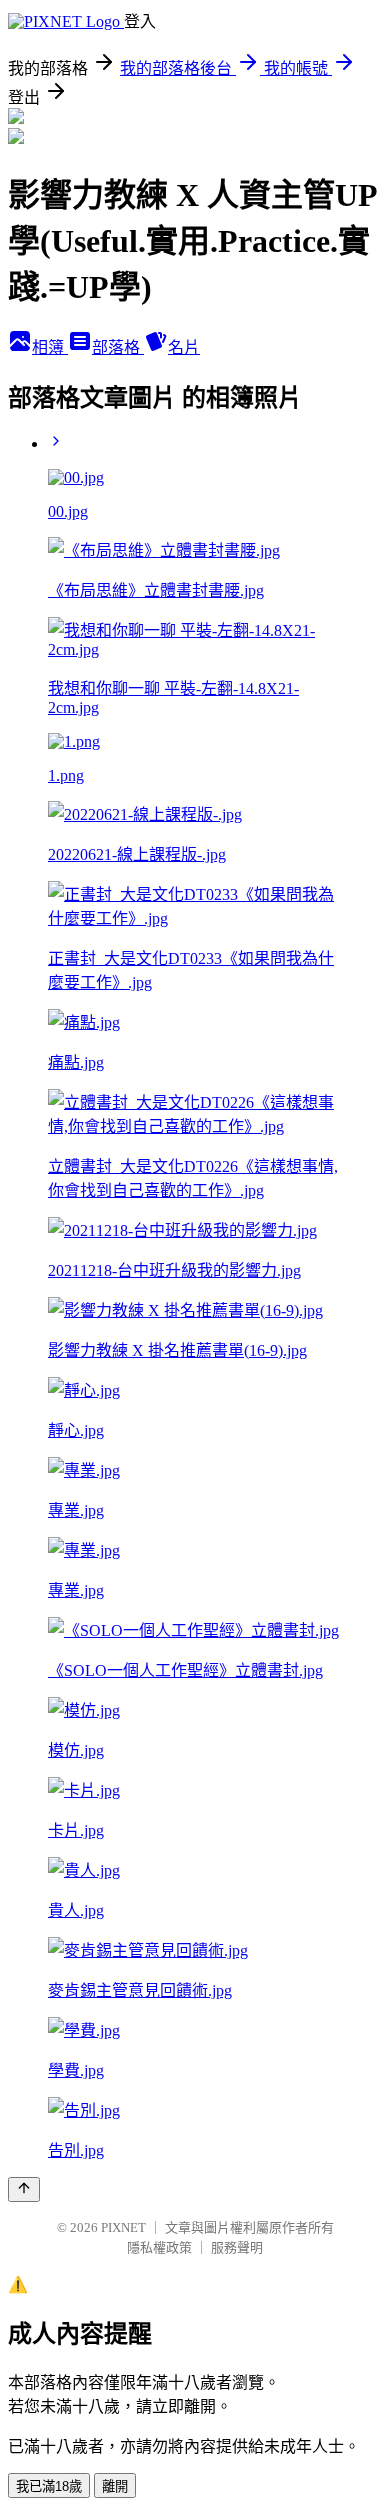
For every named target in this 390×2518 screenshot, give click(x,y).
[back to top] (24, 2189)
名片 (184, 347)
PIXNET (123, 2227)
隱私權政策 (159, 2247)
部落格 (118, 347)
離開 (115, 2486)
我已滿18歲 (49, 2486)
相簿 (50, 347)
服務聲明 (237, 2247)
